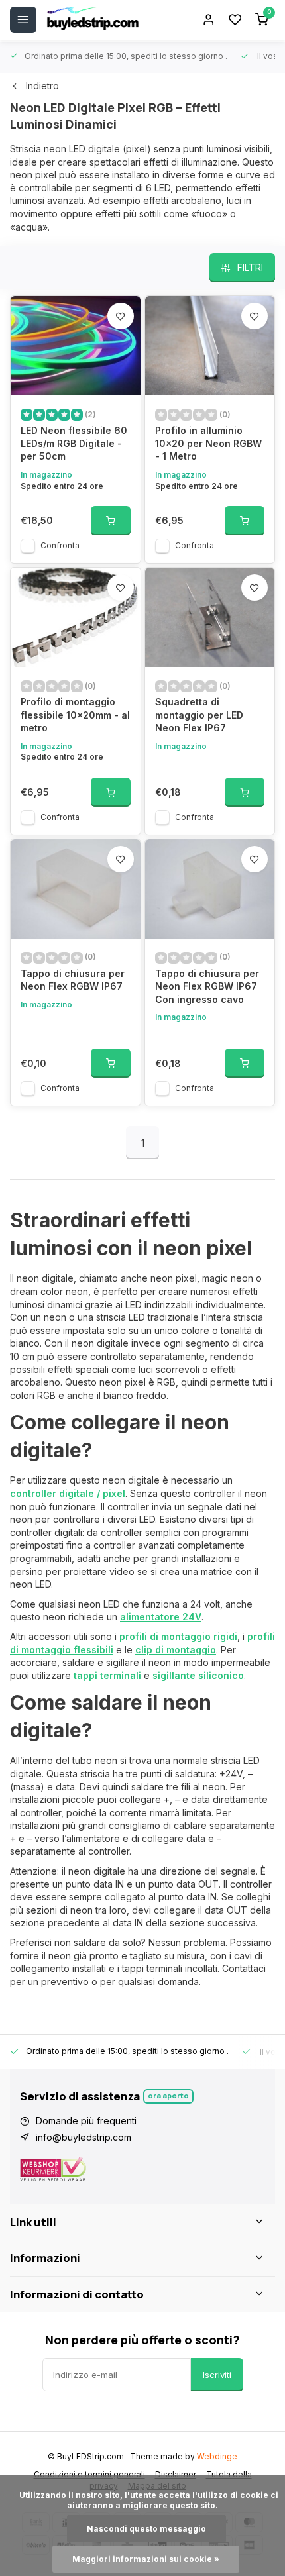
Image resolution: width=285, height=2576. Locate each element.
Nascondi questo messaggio (146, 2529)
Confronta (60, 545)
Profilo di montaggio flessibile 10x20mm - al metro (75, 715)
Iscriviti (217, 2375)
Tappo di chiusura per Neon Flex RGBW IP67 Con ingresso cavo (207, 986)
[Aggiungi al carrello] (111, 521)
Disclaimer (176, 2474)
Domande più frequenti (86, 2121)
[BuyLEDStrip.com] (93, 20)
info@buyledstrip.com (84, 2137)
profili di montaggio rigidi (178, 1636)
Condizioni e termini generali (89, 2474)
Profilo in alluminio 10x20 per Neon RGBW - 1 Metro (208, 443)
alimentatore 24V (161, 1617)
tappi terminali (107, 1675)
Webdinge (217, 2456)
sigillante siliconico (198, 1675)
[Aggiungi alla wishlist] (121, 316)
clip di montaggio (176, 1650)
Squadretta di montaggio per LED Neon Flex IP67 (199, 715)
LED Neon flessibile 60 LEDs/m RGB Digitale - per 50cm (74, 443)
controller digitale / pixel (68, 1493)
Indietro (42, 86)
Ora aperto (168, 2095)
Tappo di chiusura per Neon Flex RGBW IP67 (73, 980)
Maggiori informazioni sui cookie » (146, 2559)
